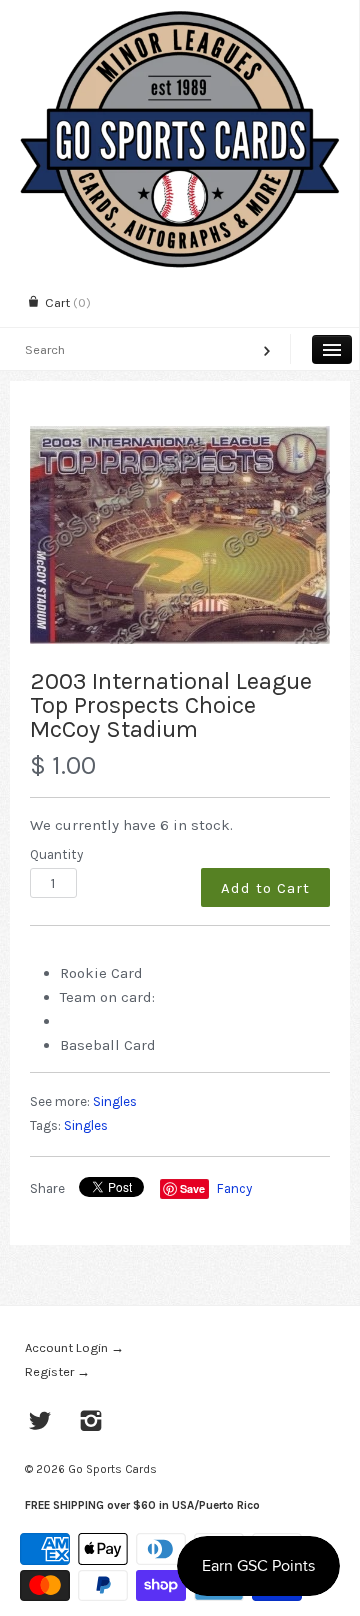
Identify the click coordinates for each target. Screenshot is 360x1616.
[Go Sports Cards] (179, 17)
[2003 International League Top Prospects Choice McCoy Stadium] (180, 535)
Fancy (234, 1188)
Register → (57, 1371)
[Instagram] (91, 1423)
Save (192, 1188)
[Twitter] (40, 1423)
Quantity (56, 854)
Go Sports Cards (112, 1469)
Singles (115, 1101)
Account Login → (74, 1347)
